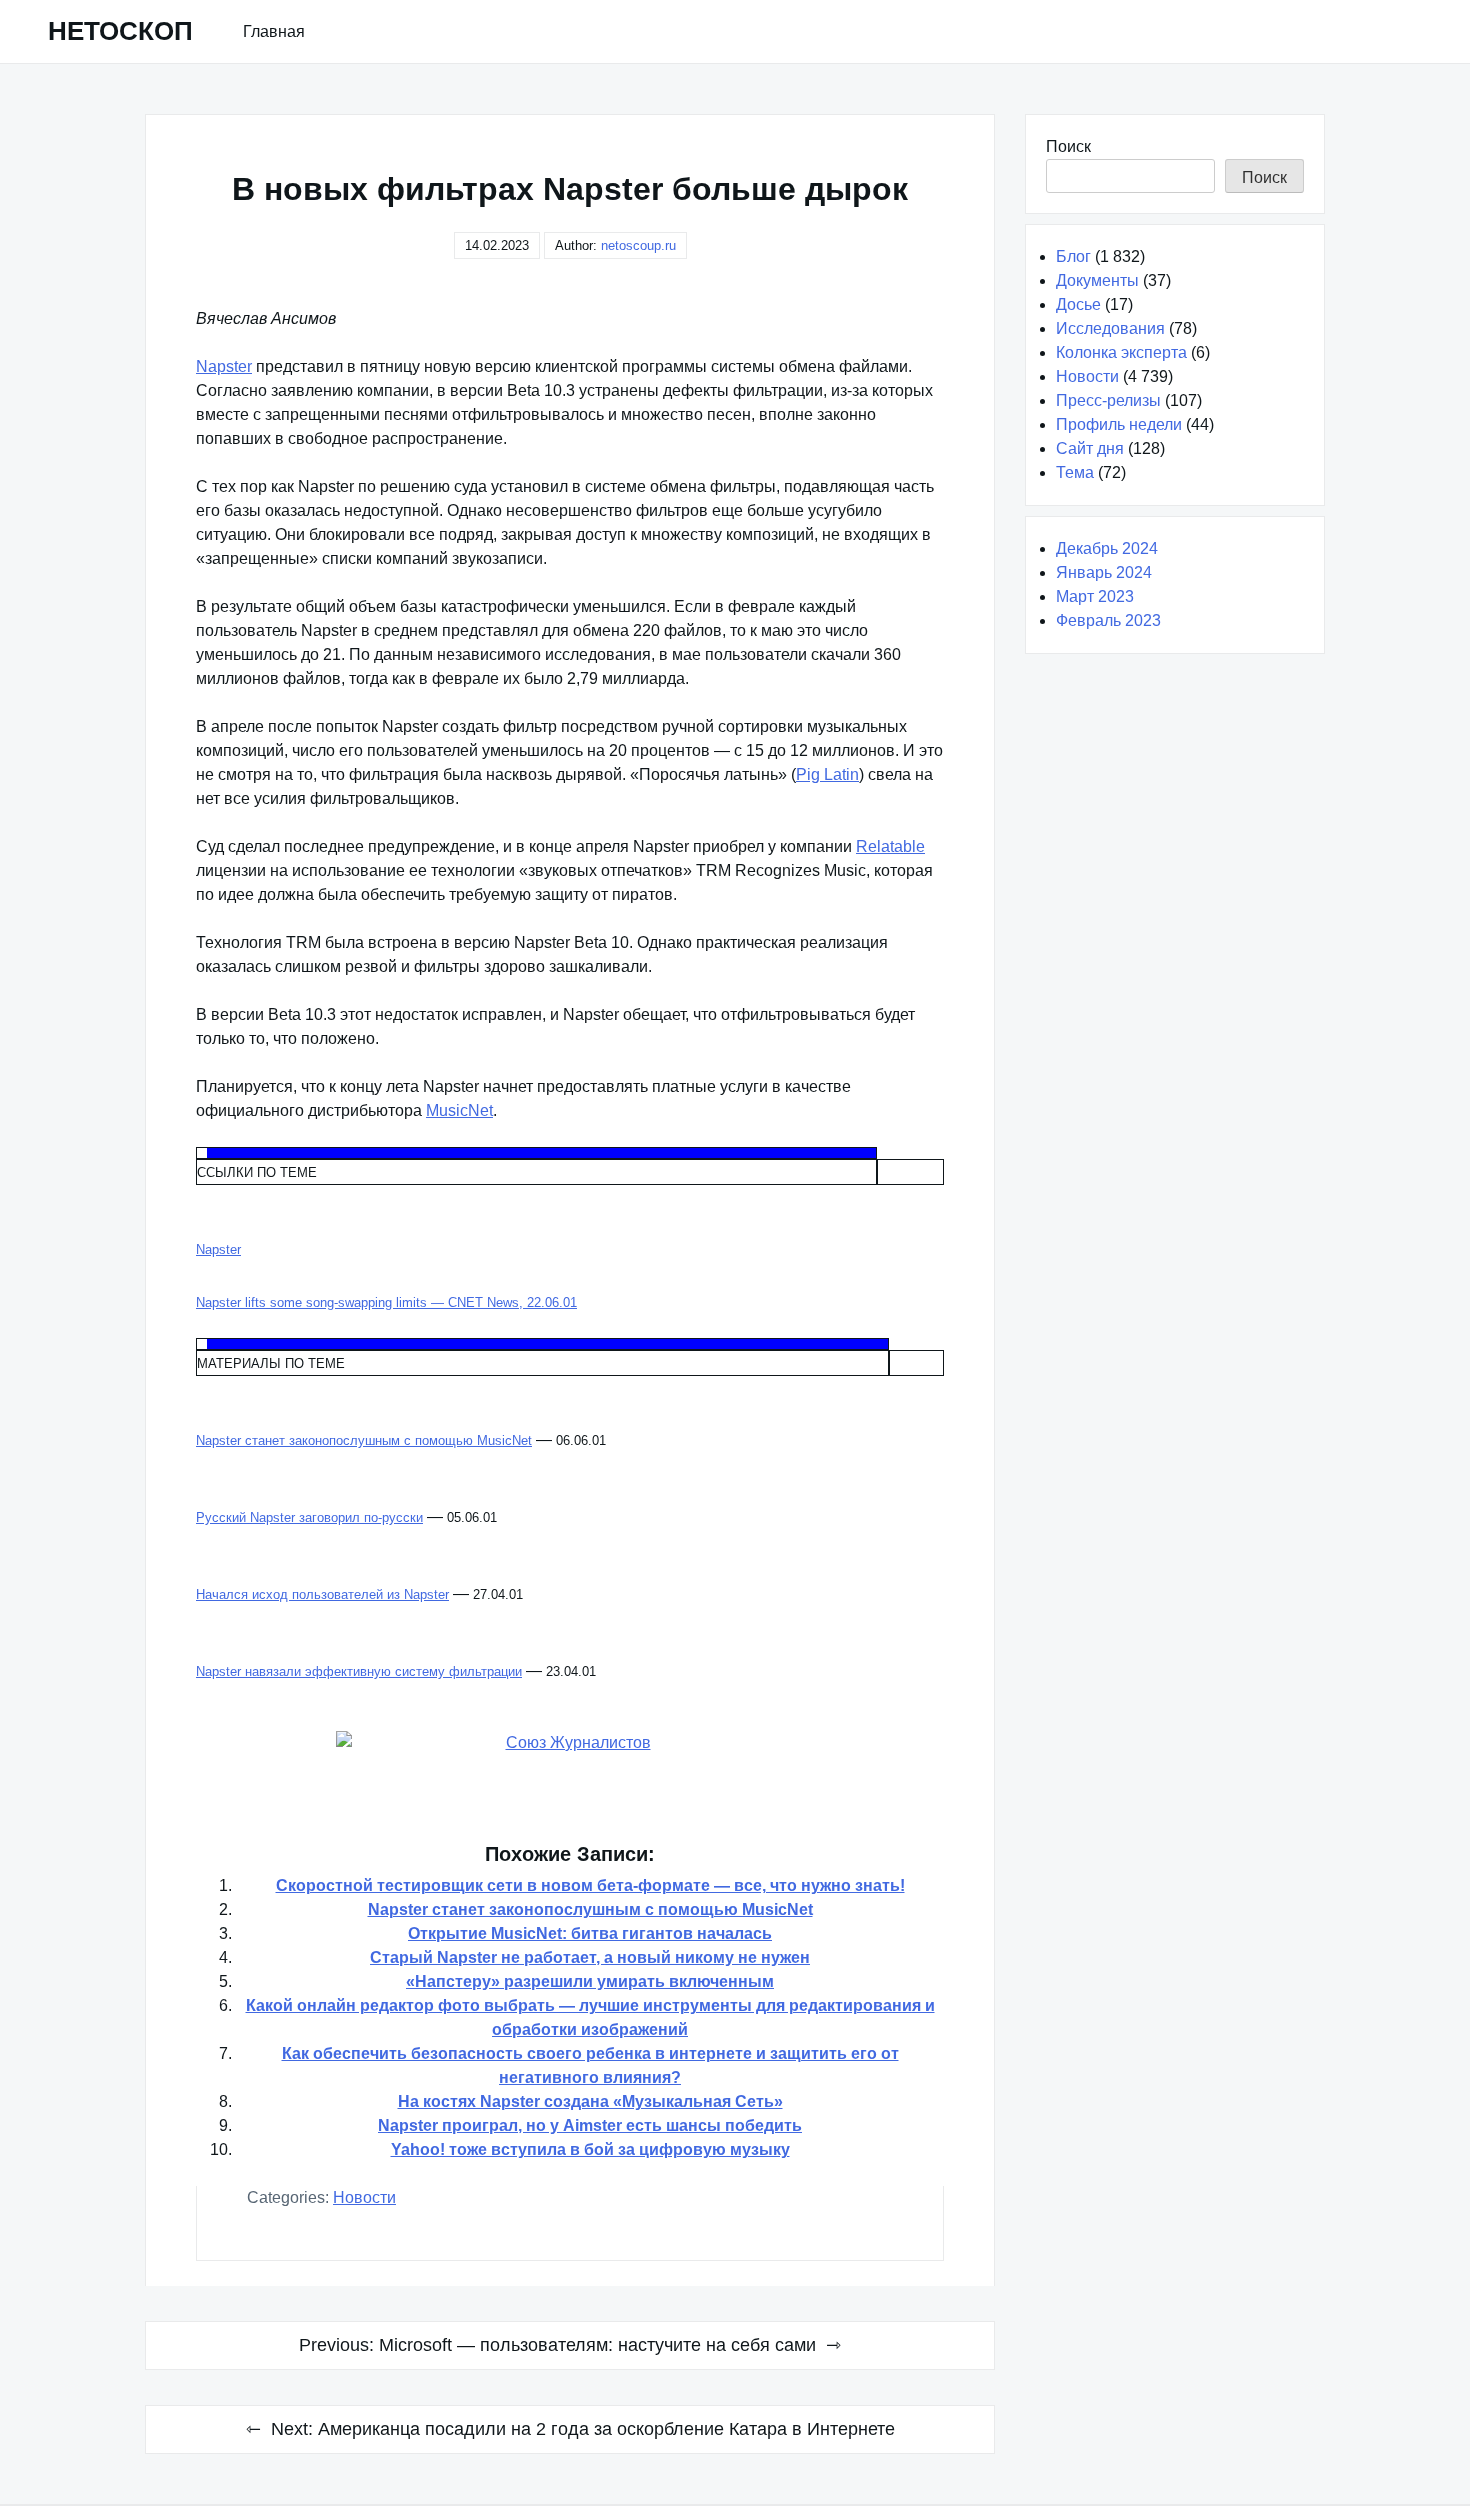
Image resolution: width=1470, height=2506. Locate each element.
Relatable (890, 846)
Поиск (1068, 146)
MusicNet (459, 1110)
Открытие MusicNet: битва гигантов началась (590, 1933)
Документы (1097, 280)
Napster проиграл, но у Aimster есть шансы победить (590, 2125)
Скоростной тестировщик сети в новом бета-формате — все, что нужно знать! (590, 1885)
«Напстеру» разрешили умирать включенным (590, 1981)
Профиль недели (1119, 424)
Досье (1078, 304)
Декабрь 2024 (1107, 548)
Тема (1075, 472)
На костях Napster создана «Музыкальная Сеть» (590, 2101)
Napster (224, 366)
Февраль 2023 (1108, 620)
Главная (274, 31)
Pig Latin (827, 774)
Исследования (1110, 328)
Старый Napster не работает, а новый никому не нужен (590, 1957)
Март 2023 (1095, 596)
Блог (1073, 256)
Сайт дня (1090, 448)
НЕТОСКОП (120, 31)
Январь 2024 (1104, 572)
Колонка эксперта (1121, 352)
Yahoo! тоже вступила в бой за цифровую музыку (590, 2149)
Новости (364, 2197)
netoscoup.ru (638, 245)
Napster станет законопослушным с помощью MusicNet (590, 1909)
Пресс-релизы (1108, 400)
